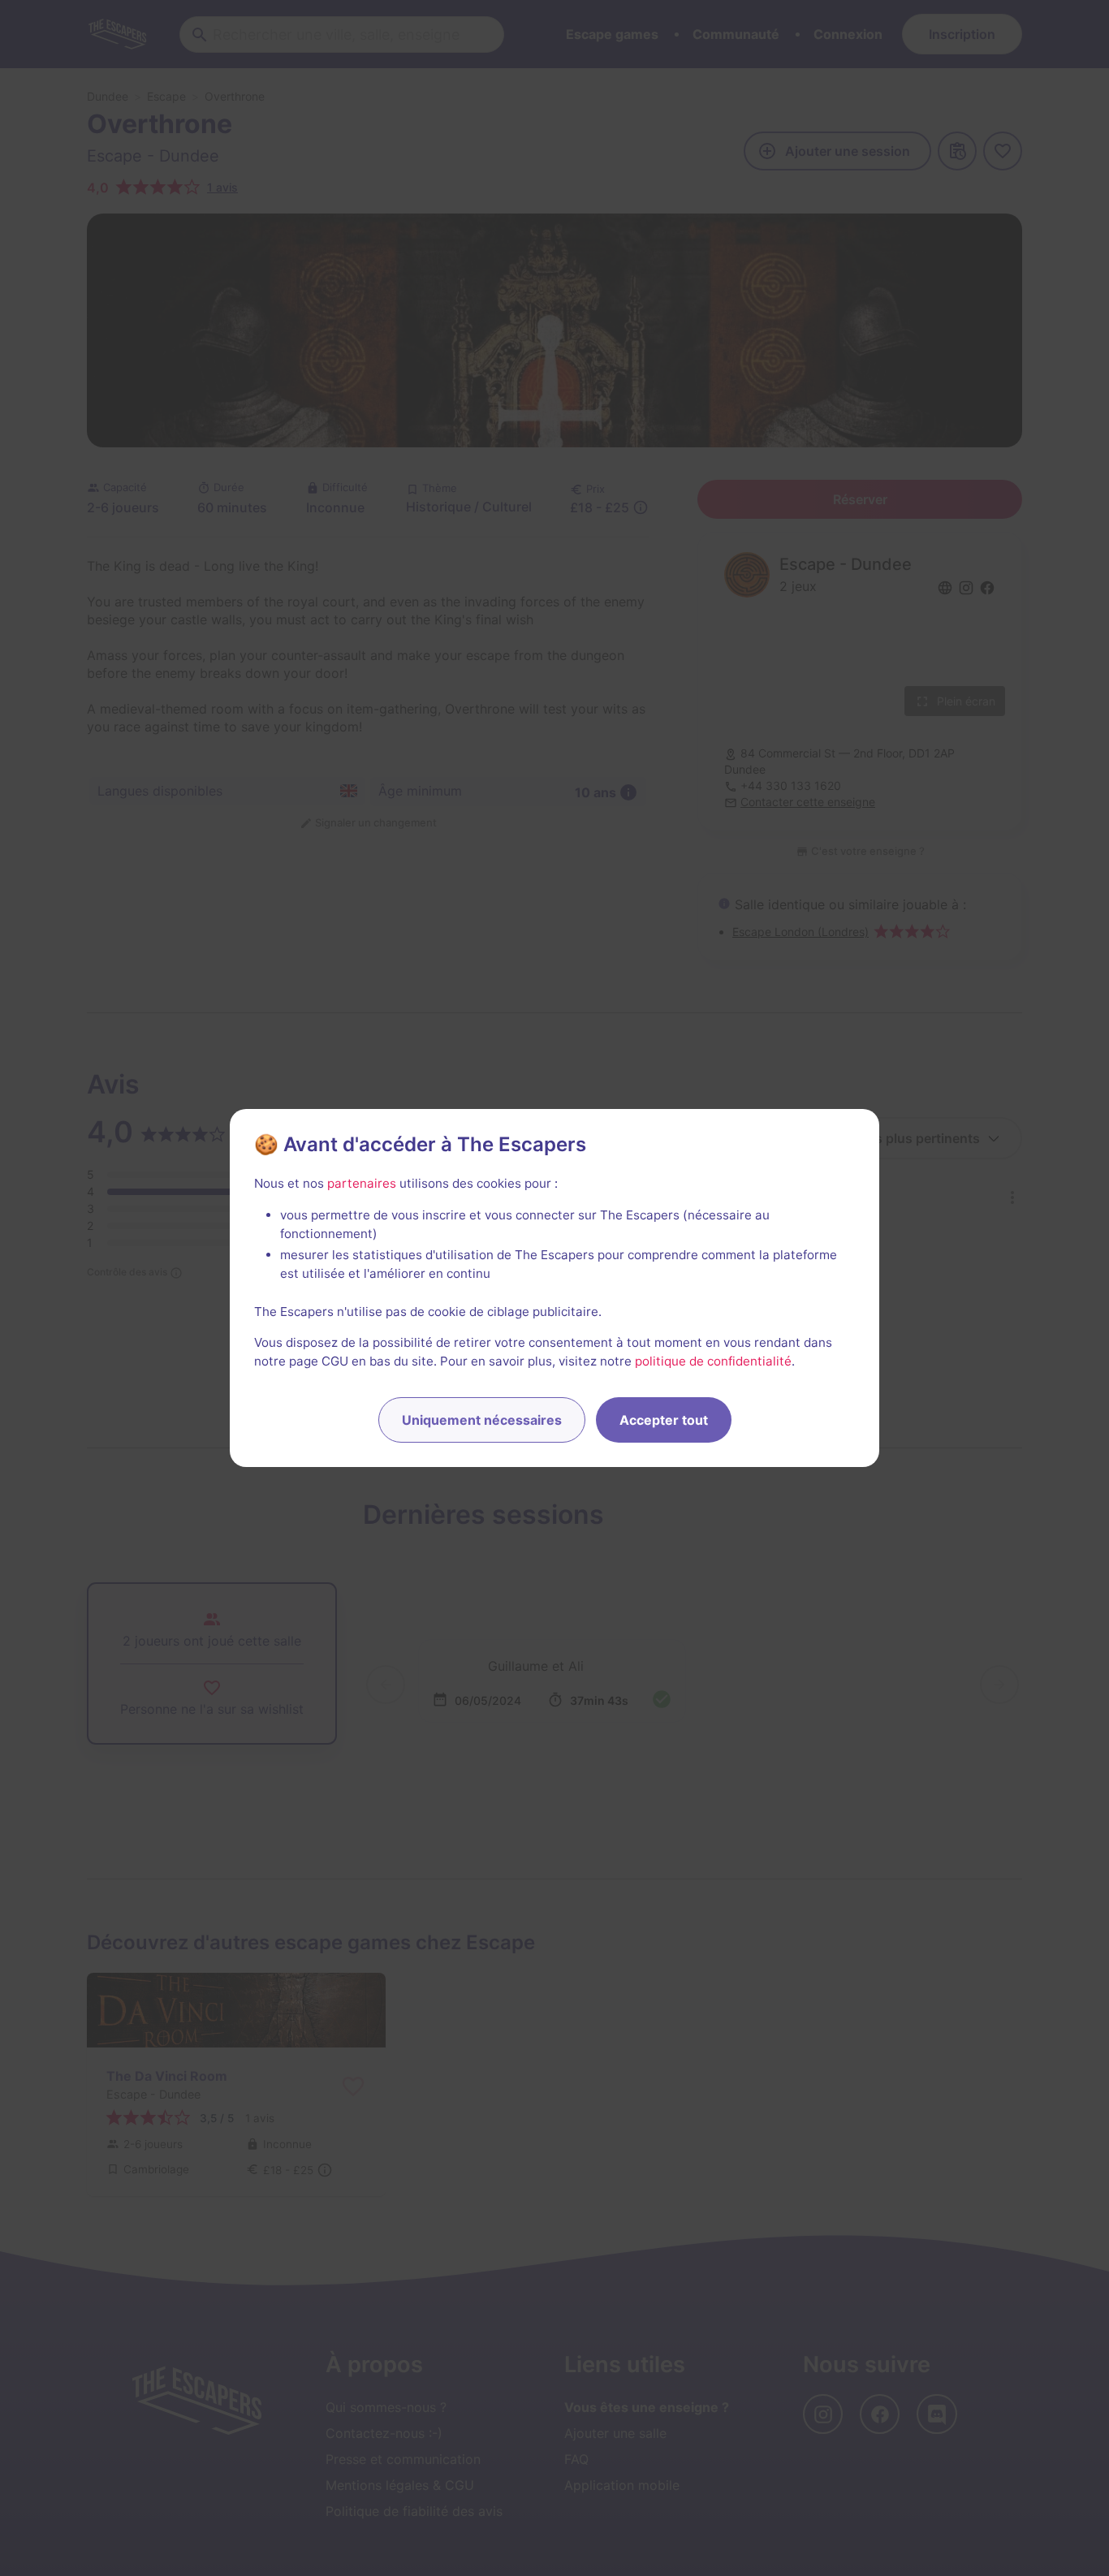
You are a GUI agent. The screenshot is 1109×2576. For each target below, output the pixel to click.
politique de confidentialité (713, 1361)
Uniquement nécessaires (482, 1420)
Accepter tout (664, 1420)
